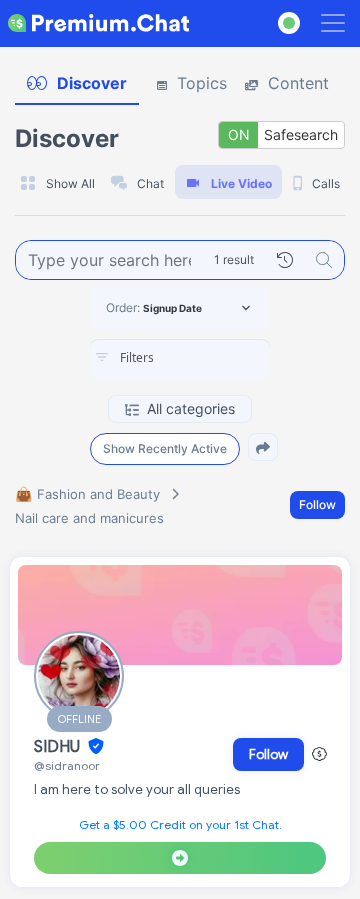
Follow (317, 504)
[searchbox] (210, 358)
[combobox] (180, 359)
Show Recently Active (165, 448)
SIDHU (59, 747)
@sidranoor (67, 765)
